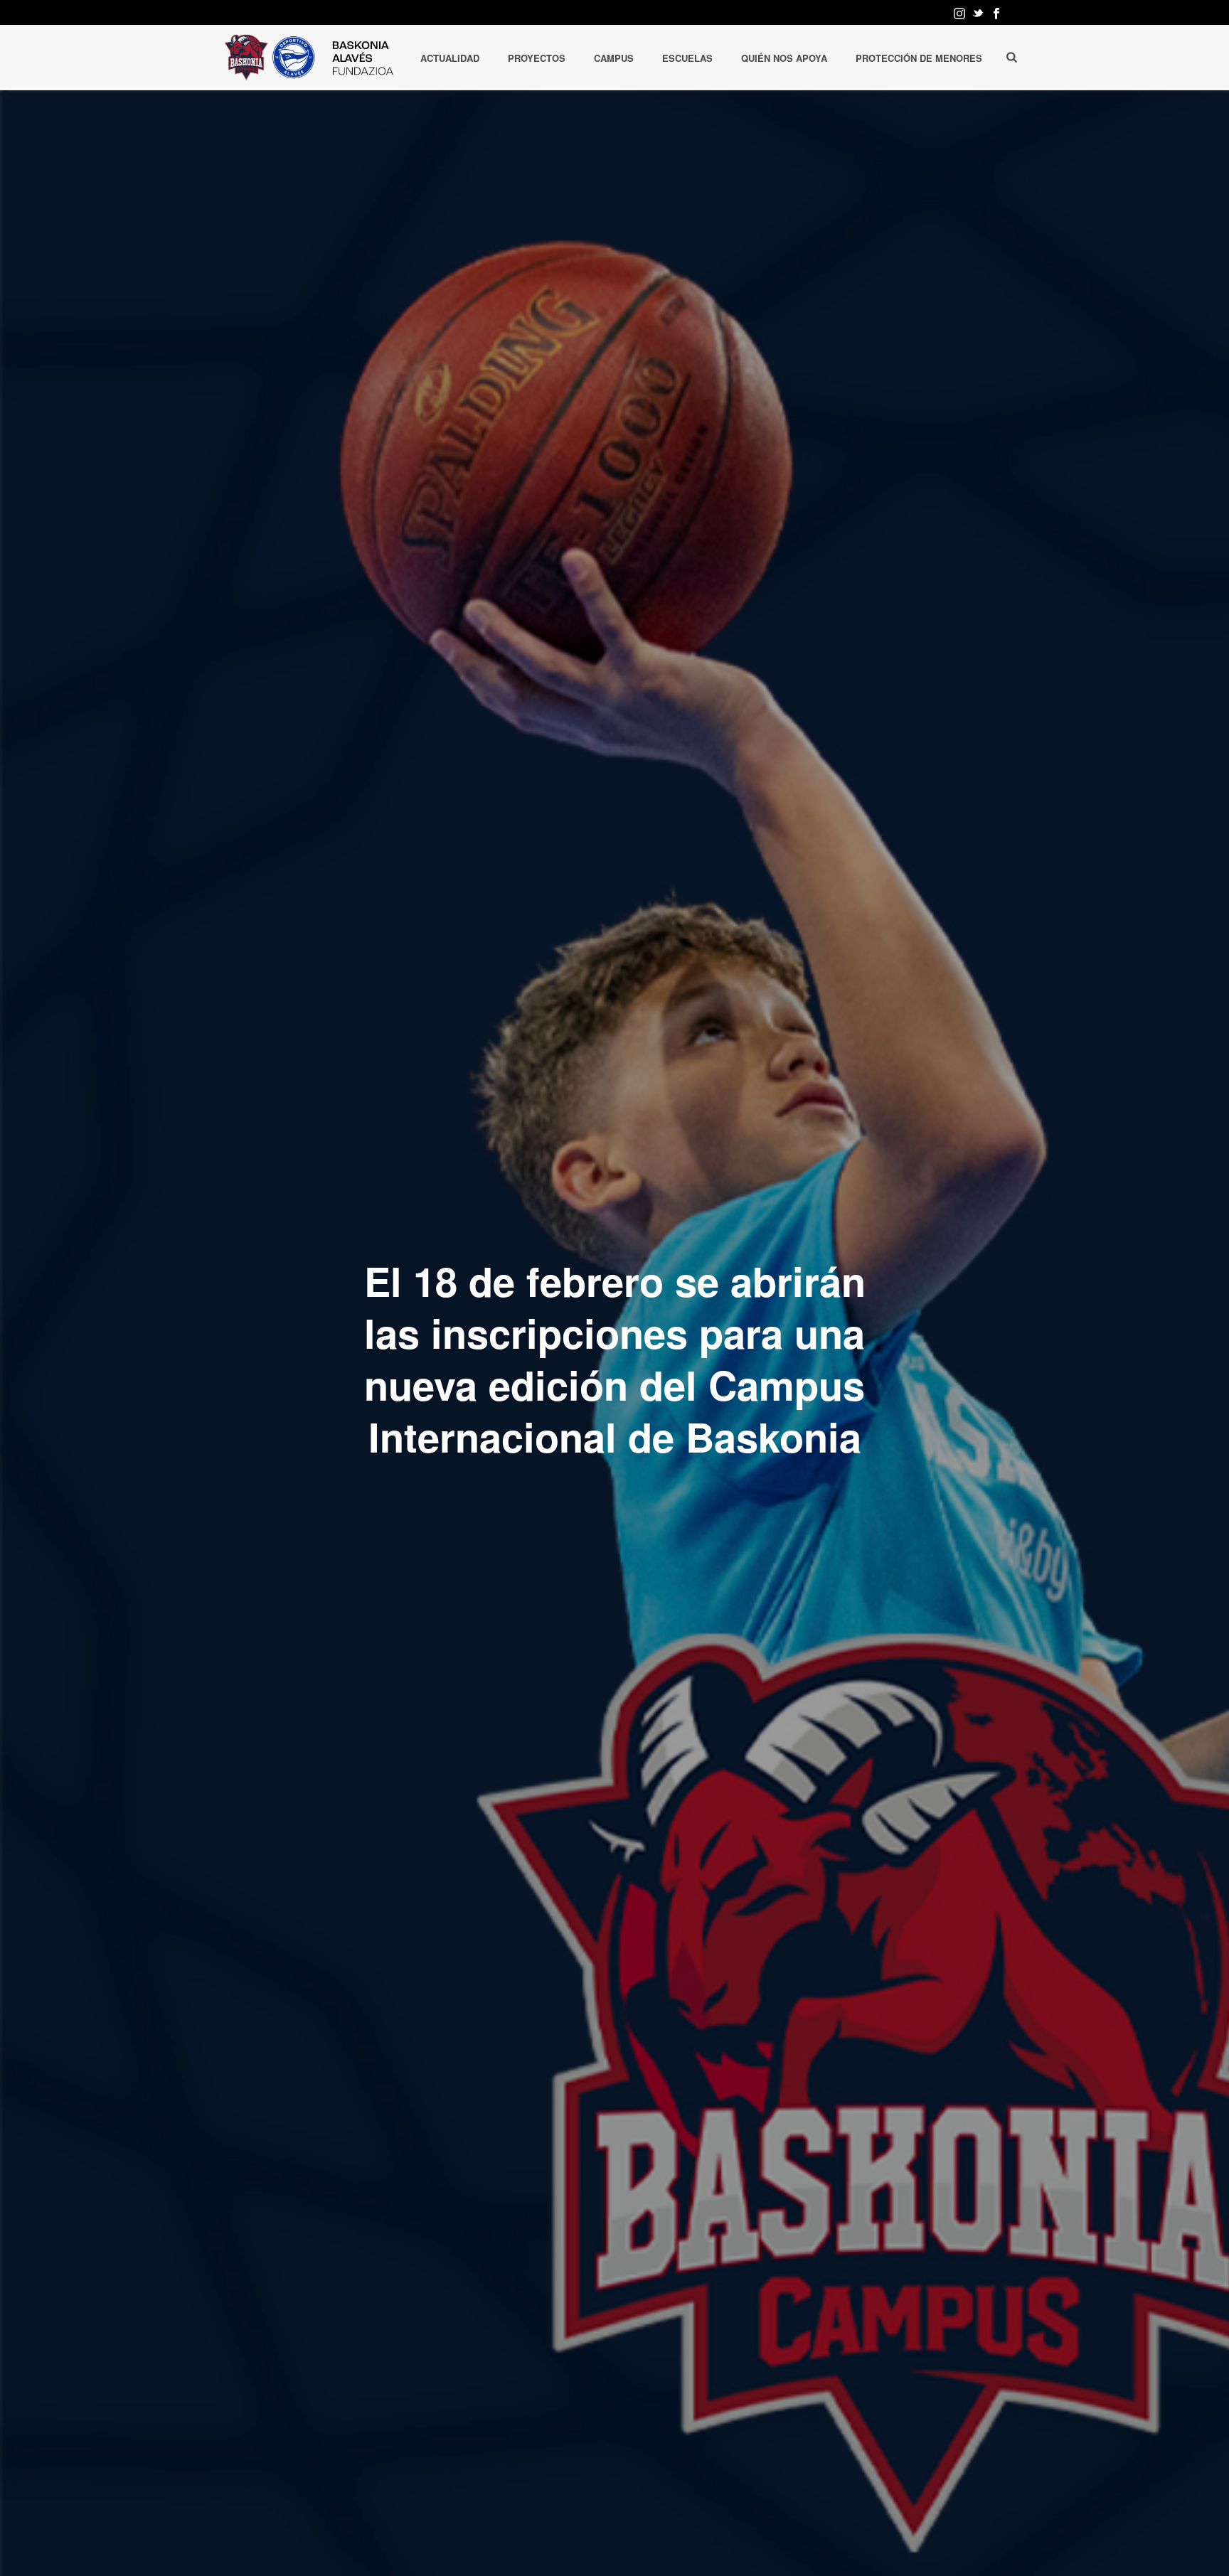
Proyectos (537, 58)
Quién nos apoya (784, 58)
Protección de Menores (919, 58)
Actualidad (450, 58)
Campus (614, 58)
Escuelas (687, 58)
